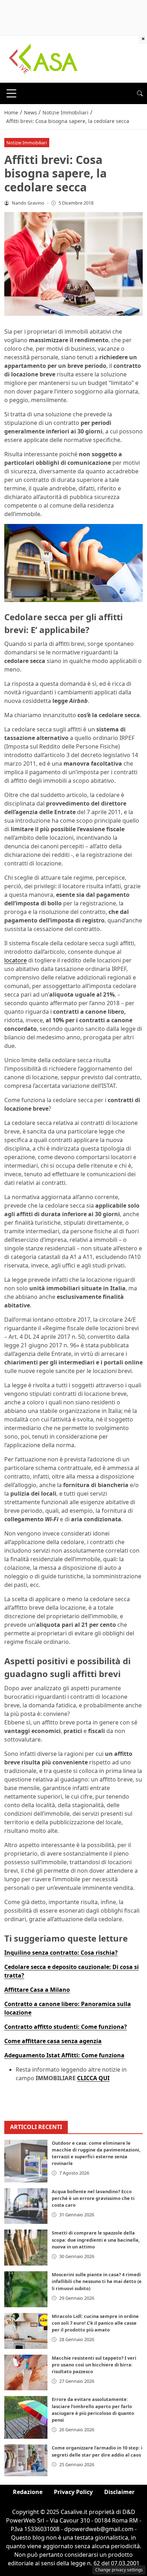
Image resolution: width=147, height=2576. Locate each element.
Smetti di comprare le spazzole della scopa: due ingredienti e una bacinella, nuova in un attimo (96, 2240)
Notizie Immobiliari (27, 143)
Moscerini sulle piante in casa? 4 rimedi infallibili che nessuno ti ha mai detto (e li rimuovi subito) (97, 2281)
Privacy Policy (73, 2492)
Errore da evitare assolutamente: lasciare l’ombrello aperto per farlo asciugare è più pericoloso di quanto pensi (93, 2410)
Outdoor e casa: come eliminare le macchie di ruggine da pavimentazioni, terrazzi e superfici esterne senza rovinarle (96, 2153)
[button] (140, 93)
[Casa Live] (44, 58)
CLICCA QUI (93, 2078)
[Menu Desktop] (11, 93)
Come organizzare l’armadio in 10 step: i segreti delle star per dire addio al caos (97, 2451)
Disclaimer (119, 2492)
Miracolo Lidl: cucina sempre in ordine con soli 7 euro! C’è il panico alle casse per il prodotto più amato (95, 2323)
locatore (16, 960)
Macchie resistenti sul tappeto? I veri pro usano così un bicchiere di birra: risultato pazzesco (94, 2365)
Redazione (28, 2492)
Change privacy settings (119, 2570)
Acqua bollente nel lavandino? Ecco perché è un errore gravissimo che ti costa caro (93, 2198)
